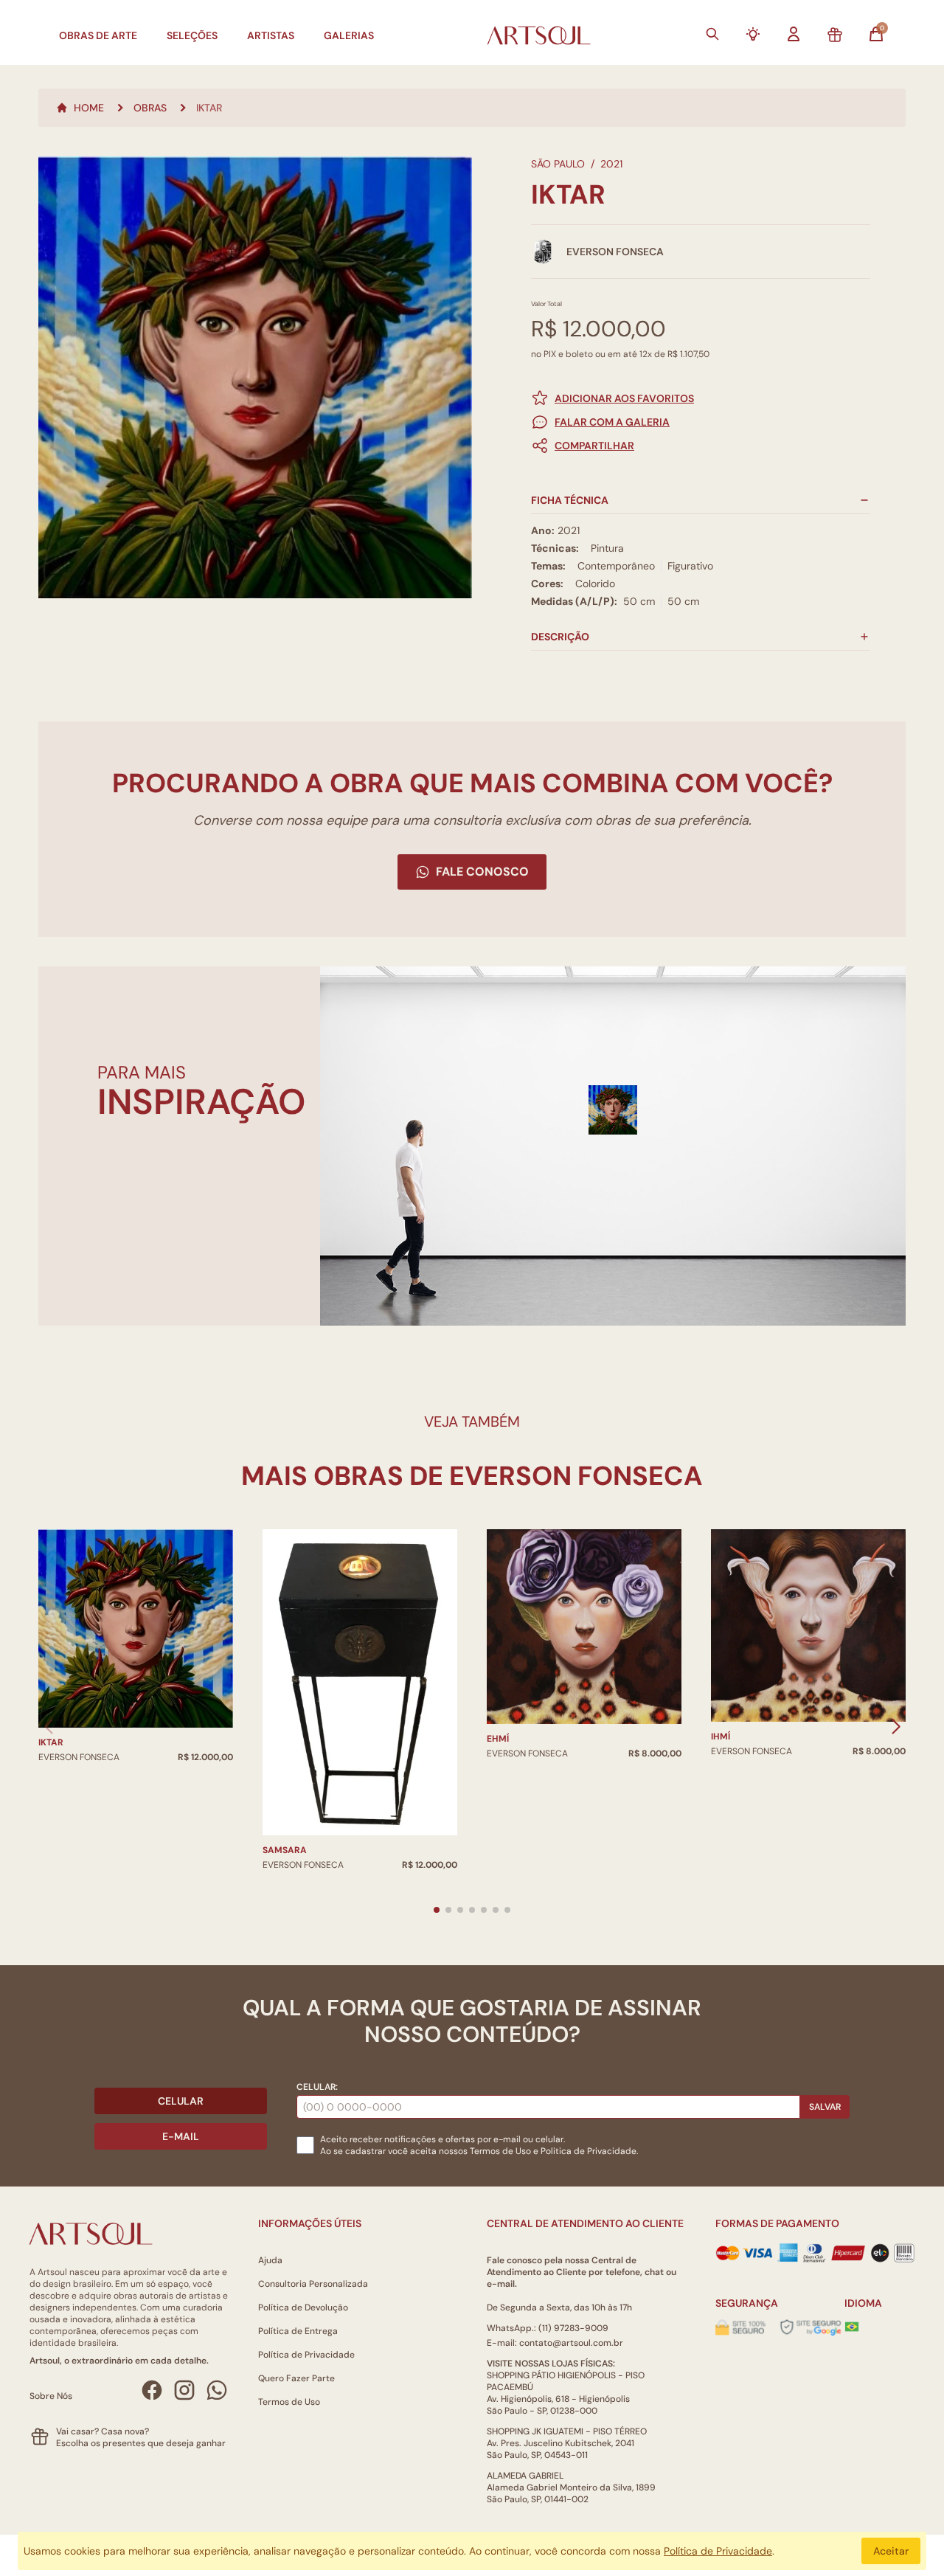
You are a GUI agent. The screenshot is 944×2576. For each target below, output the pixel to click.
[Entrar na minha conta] (794, 34)
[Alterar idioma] (852, 2327)
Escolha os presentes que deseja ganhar (141, 2443)
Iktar (51, 1742)
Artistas (271, 35)
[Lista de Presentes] (835, 35)
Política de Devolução (303, 2307)
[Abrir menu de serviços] (753, 34)
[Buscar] (712, 34)
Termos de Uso (500, 2151)
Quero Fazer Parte (296, 2378)
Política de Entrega (298, 2331)
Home (89, 108)
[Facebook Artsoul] (152, 2390)
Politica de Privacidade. (589, 2151)
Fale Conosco (482, 872)
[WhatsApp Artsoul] (217, 2390)
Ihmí (721, 1737)
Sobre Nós (51, 2396)
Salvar (825, 2107)
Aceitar (891, 2551)
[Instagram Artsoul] (184, 2390)
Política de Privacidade (306, 2355)
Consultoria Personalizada (313, 2284)
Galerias (349, 35)
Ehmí (498, 1739)
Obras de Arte (98, 35)
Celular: (317, 2087)
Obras (150, 108)
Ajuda (270, 2260)
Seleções (192, 35)
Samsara (285, 1850)
